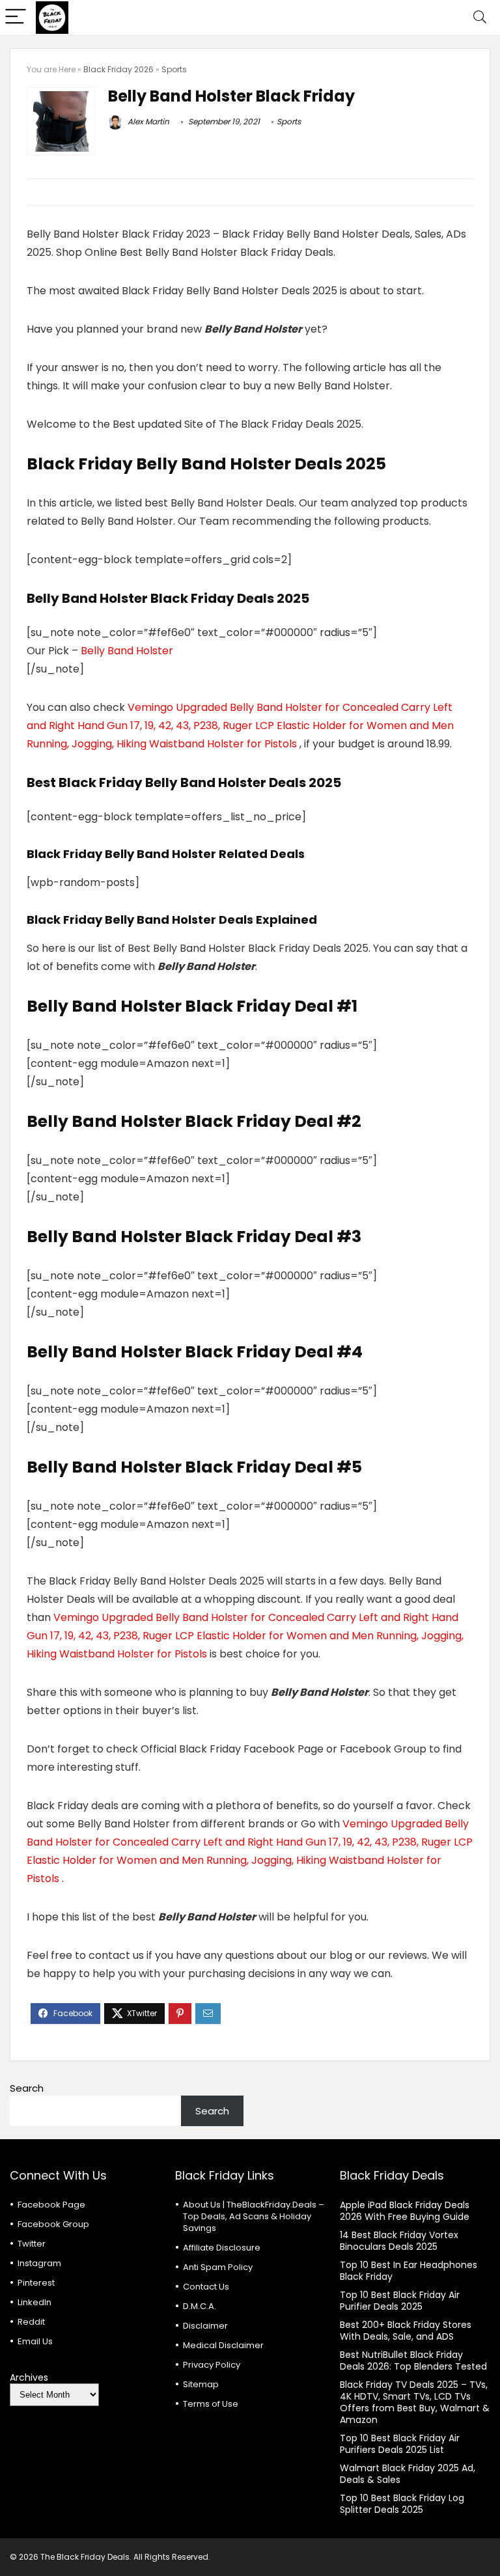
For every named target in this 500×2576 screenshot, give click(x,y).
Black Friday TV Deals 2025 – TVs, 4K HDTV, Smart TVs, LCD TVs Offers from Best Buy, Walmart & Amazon (415, 2402)
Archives (29, 2377)
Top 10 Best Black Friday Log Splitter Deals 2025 (402, 2504)
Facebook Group (53, 2224)
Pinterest (36, 2283)
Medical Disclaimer (223, 2345)
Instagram (39, 2263)
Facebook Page (51, 2205)
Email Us (35, 2341)
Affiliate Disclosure (222, 2248)
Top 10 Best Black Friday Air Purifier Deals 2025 (400, 2301)
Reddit (31, 2322)
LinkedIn (35, 2302)
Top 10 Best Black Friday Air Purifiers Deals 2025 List (400, 2444)
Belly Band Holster (127, 651)
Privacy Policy (212, 2365)
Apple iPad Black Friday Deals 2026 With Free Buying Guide (405, 2211)
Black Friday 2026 (118, 69)
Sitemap (201, 2384)
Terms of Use (211, 2404)
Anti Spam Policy (218, 2267)
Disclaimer (205, 2326)
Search (27, 2088)
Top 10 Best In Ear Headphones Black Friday (409, 2271)
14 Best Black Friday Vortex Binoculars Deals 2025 (399, 2241)
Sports (174, 69)
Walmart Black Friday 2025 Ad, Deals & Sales (408, 2474)
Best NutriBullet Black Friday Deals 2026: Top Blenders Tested (413, 2361)
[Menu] (16, 17)
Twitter (32, 2244)
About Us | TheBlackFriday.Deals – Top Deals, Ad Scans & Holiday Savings (254, 2216)
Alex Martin (147, 121)
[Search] (480, 17)
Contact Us (206, 2287)
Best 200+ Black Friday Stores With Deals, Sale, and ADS (406, 2331)
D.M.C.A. (200, 2306)
